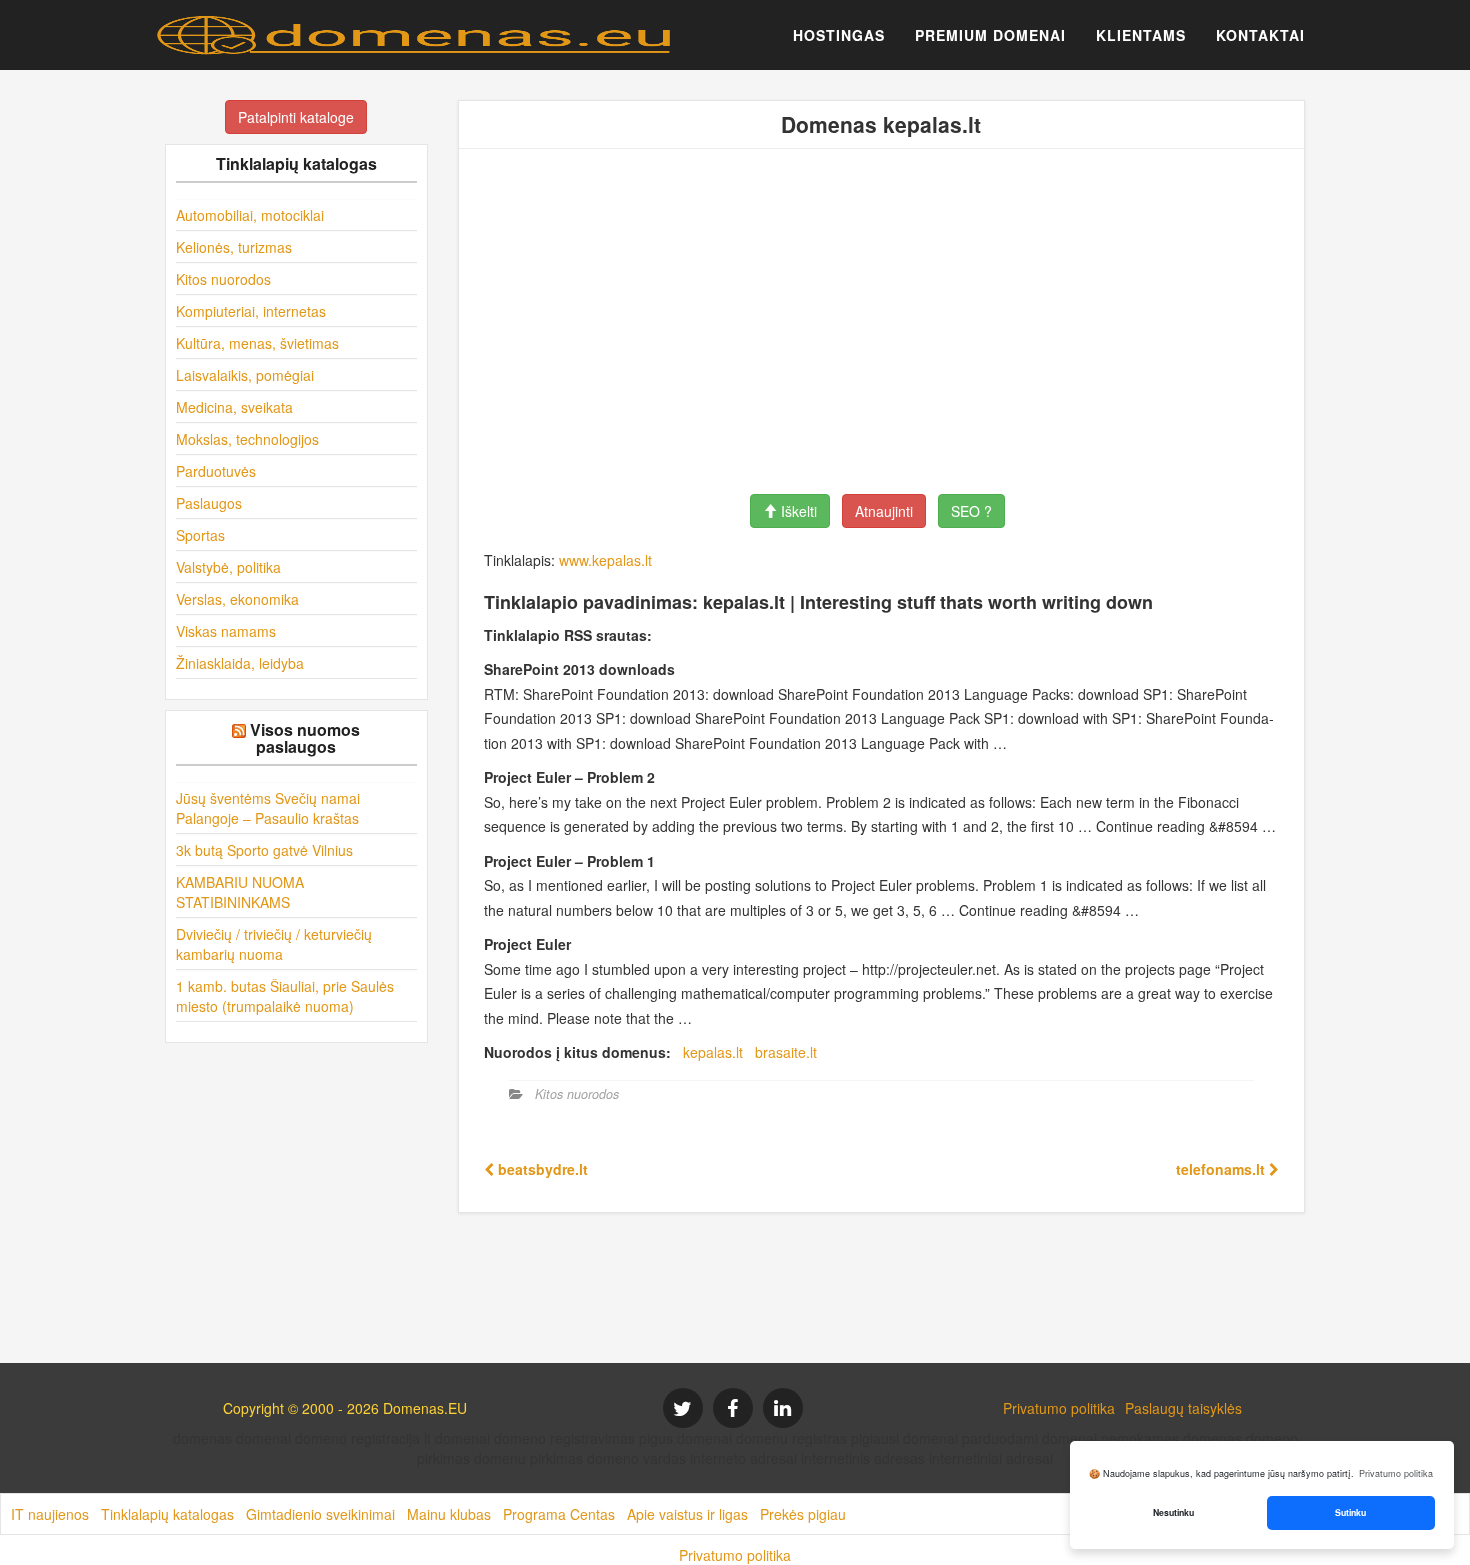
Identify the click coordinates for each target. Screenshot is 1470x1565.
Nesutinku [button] (1173, 1512)
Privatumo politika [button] (1396, 1473)
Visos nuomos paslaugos (305, 738)
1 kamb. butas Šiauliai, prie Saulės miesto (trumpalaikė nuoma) (285, 996)
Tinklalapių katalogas (167, 1514)
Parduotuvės (216, 471)
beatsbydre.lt (541, 1169)
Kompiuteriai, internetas (251, 311)
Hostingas (839, 35)
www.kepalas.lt (605, 560)
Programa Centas (559, 1514)
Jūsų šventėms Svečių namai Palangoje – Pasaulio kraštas (268, 808)
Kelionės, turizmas (234, 247)
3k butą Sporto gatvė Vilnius (264, 850)
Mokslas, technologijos (247, 439)
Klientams (1141, 35)
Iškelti (797, 511)
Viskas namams (226, 631)
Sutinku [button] (1350, 1512)
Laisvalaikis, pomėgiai (245, 375)
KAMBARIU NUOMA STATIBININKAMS (240, 892)
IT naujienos (50, 1514)
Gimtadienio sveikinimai (320, 1514)
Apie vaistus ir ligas (687, 1514)
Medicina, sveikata (234, 407)
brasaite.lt (786, 1052)
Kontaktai (1260, 35)
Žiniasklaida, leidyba (240, 663)
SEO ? (971, 511)
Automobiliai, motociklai (250, 215)
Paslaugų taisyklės (1183, 1408)
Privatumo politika (1059, 1408)
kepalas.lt (713, 1052)
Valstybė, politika (228, 567)
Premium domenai (990, 35)
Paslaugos (209, 503)
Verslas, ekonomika (237, 599)
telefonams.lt (1222, 1169)
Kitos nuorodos (223, 279)
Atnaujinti (884, 511)
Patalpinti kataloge (296, 117)
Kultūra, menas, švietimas (257, 343)
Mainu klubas (449, 1514)
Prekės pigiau (803, 1514)
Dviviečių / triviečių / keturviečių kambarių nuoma (274, 944)
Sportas (200, 535)
